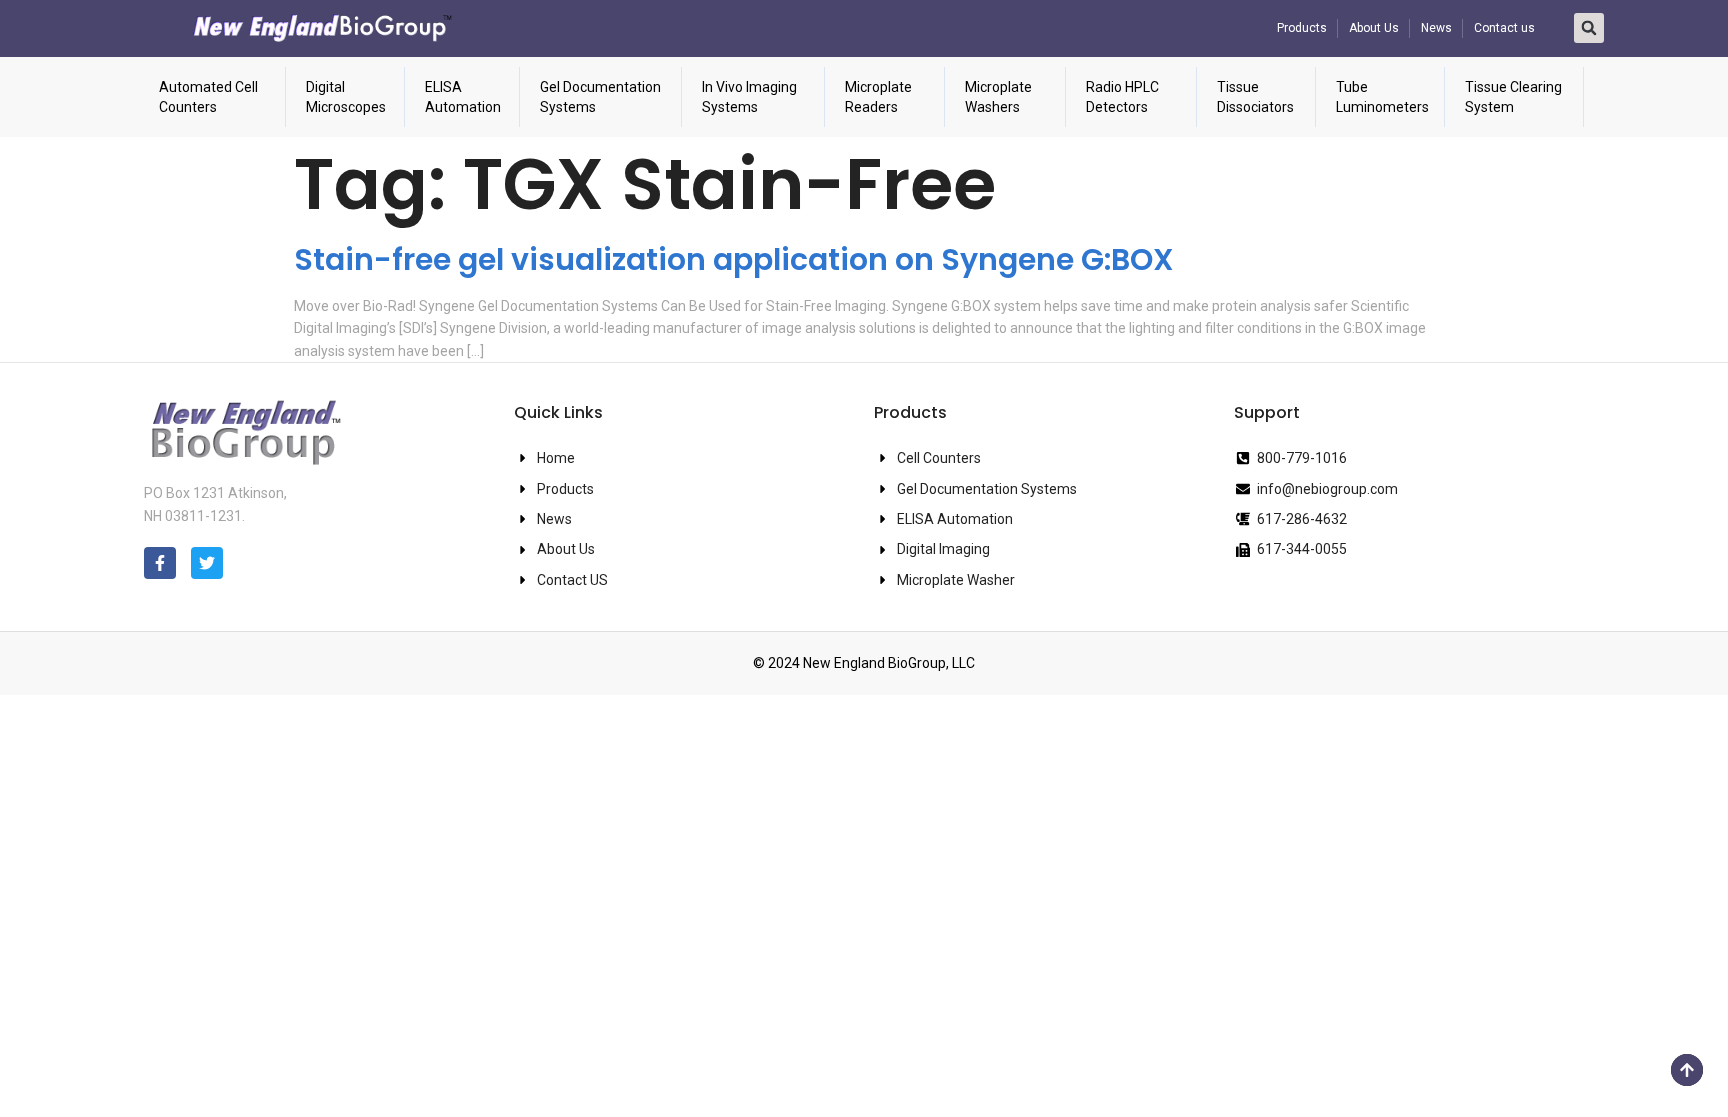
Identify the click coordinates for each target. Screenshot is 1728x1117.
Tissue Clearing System (1513, 97)
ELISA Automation (463, 97)
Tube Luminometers (1382, 97)
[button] (1589, 28)
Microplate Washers (998, 97)
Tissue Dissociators (1255, 97)
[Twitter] (207, 563)
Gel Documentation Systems (600, 97)
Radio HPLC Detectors (1122, 97)
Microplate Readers (878, 97)
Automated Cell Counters (208, 97)
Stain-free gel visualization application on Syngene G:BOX (734, 259)
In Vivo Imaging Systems (749, 97)
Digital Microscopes (346, 97)
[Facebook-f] (160, 563)
